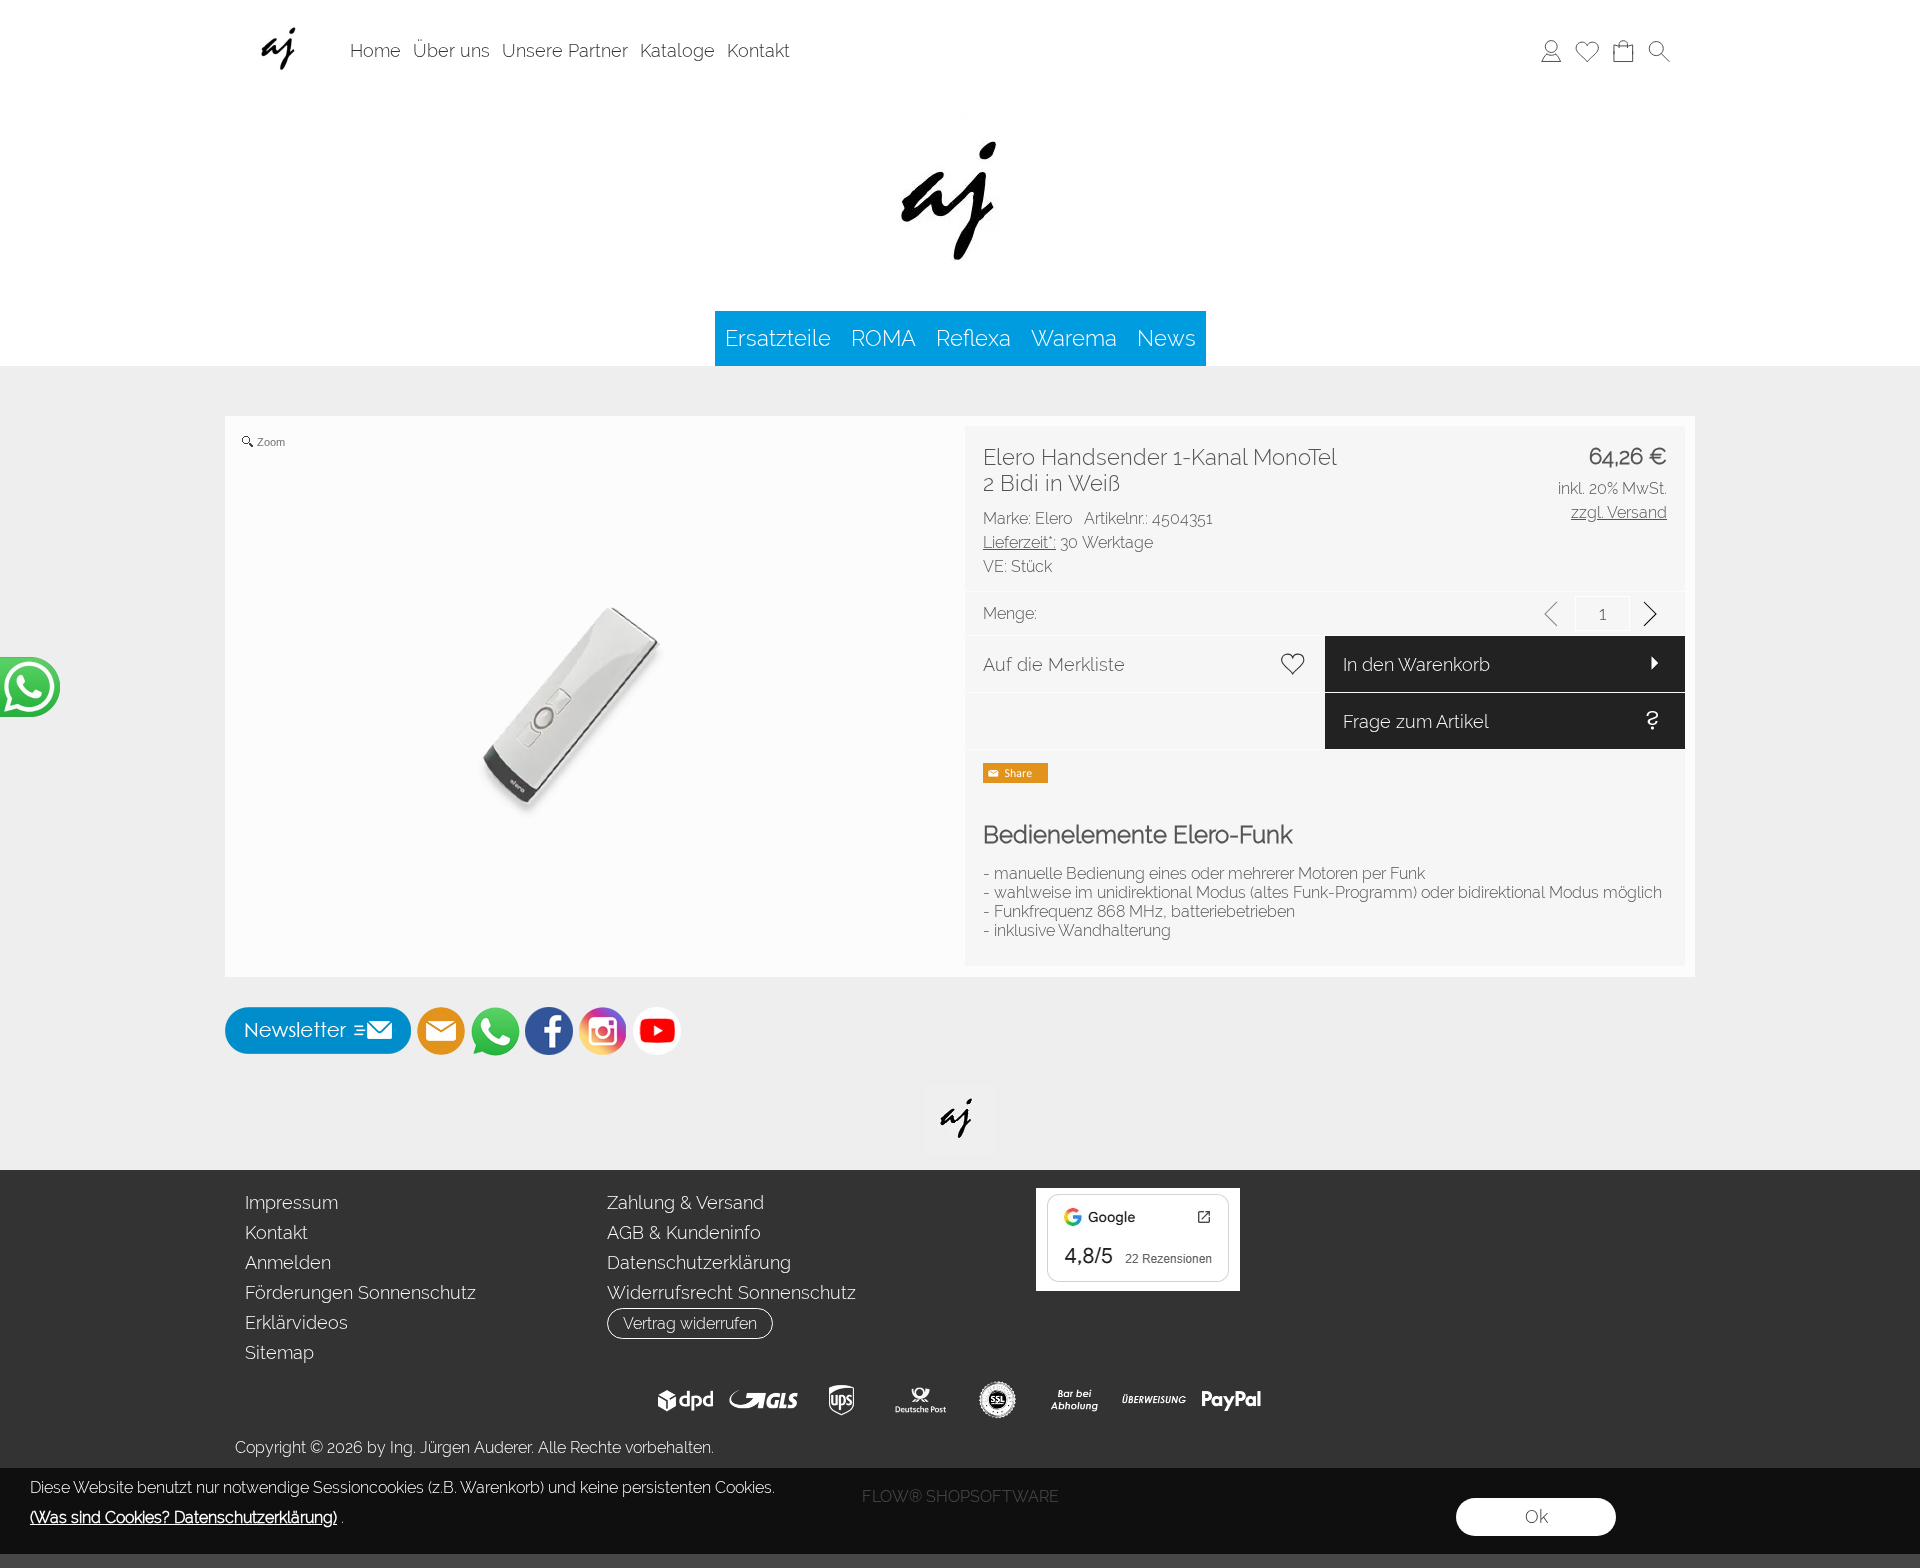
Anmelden (288, 1262)
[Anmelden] (1551, 51)
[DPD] (685, 1400)
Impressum (291, 1202)
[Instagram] (603, 1031)
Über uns (451, 50)
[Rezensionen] (1138, 1196)
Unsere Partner (565, 50)
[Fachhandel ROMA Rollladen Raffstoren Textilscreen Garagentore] (960, 109)
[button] (1659, 51)
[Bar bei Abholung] (1075, 1400)
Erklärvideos (296, 1322)
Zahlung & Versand (685, 1202)
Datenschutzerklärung (699, 1262)
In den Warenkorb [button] (1416, 664)
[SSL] (997, 1400)
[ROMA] (883, 338)
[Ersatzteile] (778, 338)
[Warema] (1074, 338)
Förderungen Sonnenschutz (360, 1292)
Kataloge (677, 50)
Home (375, 50)
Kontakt (758, 50)
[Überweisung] (1153, 1400)
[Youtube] (657, 1031)
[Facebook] (549, 1031)
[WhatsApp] (495, 1031)
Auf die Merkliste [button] (1054, 664)
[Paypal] (1231, 1400)
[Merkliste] (1587, 51)
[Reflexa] (973, 338)
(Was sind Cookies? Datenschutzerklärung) (183, 1517)
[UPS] (841, 1400)
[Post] (919, 1400)
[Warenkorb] (1623, 51)
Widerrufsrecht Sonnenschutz (731, 1292)
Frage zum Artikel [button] (1416, 721)
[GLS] (763, 1400)
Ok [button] (1536, 1516)
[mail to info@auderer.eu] (441, 1031)
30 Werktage (1068, 542)
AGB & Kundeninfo (684, 1232)
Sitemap (279, 1352)
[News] (1166, 338)
